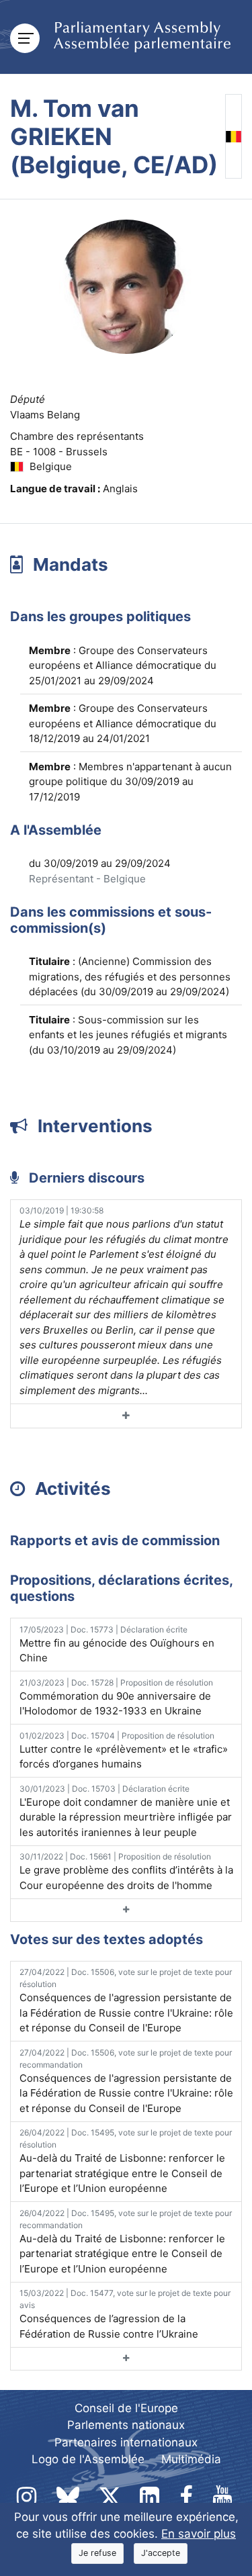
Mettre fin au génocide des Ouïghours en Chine (117, 1645)
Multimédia (191, 2459)
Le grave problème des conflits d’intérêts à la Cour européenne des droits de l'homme (126, 1872)
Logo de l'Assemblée (88, 2459)
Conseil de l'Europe (126, 2408)
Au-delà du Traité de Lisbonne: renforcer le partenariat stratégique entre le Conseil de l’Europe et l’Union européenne (126, 2161)
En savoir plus (199, 2534)
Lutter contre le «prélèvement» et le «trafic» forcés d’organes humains (124, 1751)
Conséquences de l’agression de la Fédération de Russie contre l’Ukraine (125, 2314)
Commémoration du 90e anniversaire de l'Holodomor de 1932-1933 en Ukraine (116, 1698)
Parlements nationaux (126, 2425)
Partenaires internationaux (126, 2442)
